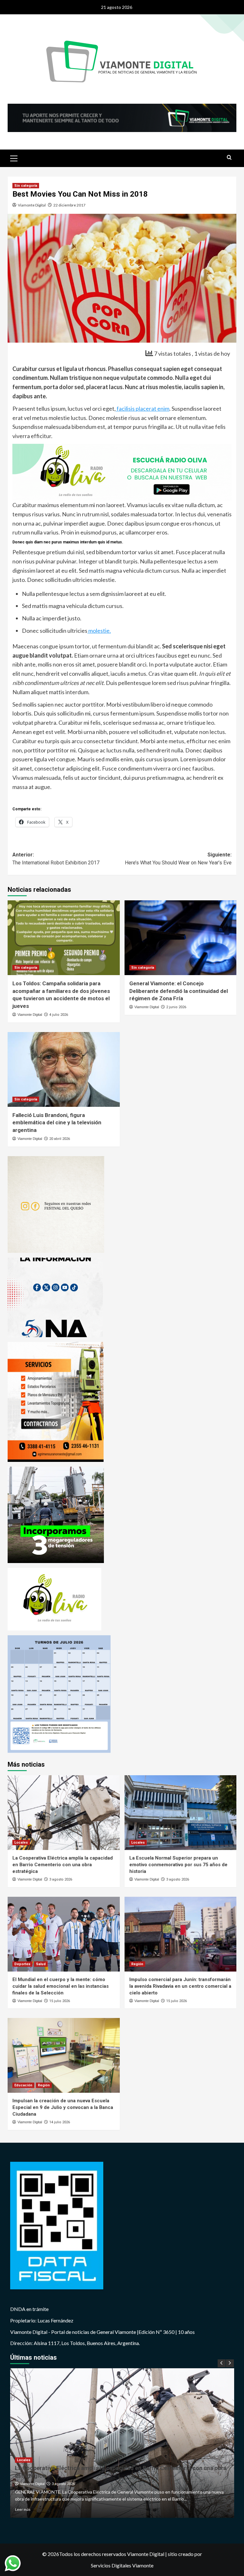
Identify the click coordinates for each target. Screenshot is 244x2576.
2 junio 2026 (176, 1007)
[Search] (229, 158)
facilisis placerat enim (142, 408)
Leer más (23, 2509)
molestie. (99, 631)
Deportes (22, 1964)
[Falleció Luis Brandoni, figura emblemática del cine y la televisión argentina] (64, 1069)
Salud (41, 1964)
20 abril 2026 (60, 1139)
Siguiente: (178, 859)
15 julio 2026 (60, 2001)
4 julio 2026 (59, 1015)
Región (137, 1964)
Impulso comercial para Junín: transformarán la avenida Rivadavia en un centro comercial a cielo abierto (180, 1986)
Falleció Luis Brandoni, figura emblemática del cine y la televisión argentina (57, 1123)
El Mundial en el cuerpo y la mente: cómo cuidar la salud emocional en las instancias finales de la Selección (61, 1986)
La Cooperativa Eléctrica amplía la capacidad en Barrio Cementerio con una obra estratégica (63, 1865)
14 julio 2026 (60, 2122)
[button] (14, 157)
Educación (23, 2085)
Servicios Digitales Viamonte (122, 2565)
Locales (21, 1843)
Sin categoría (26, 186)
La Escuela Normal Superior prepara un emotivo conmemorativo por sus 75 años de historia (178, 1865)
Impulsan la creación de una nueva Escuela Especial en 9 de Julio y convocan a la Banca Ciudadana (63, 2107)
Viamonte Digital (32, 205)
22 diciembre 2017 (69, 205)
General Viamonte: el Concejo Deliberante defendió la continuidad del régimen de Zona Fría (179, 991)
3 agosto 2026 (61, 1879)
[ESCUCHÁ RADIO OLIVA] (122, 471)
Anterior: (56, 859)
